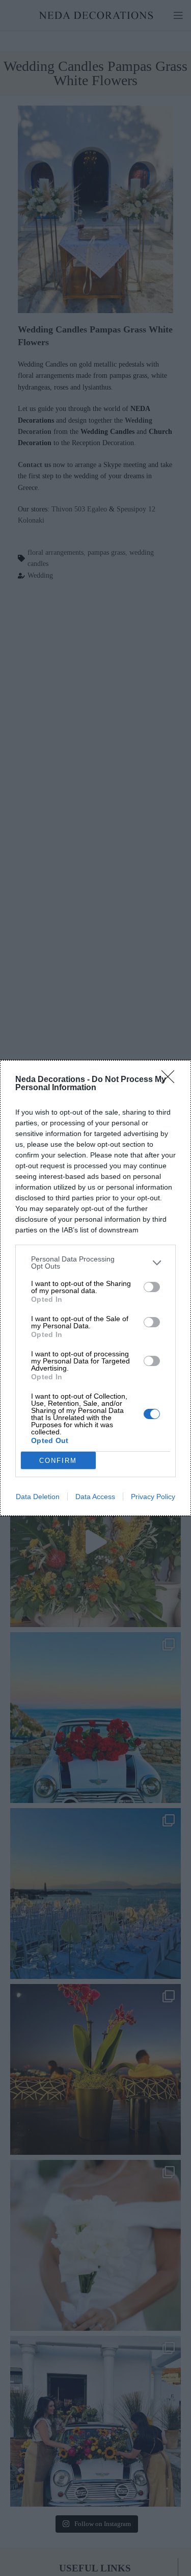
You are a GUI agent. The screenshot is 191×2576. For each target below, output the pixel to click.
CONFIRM (58, 1461)
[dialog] (95, 1288)
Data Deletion (38, 1497)
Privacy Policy (153, 1497)
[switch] (152, 1287)
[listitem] (95, 1263)
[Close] (171, 1080)
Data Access (95, 1497)
